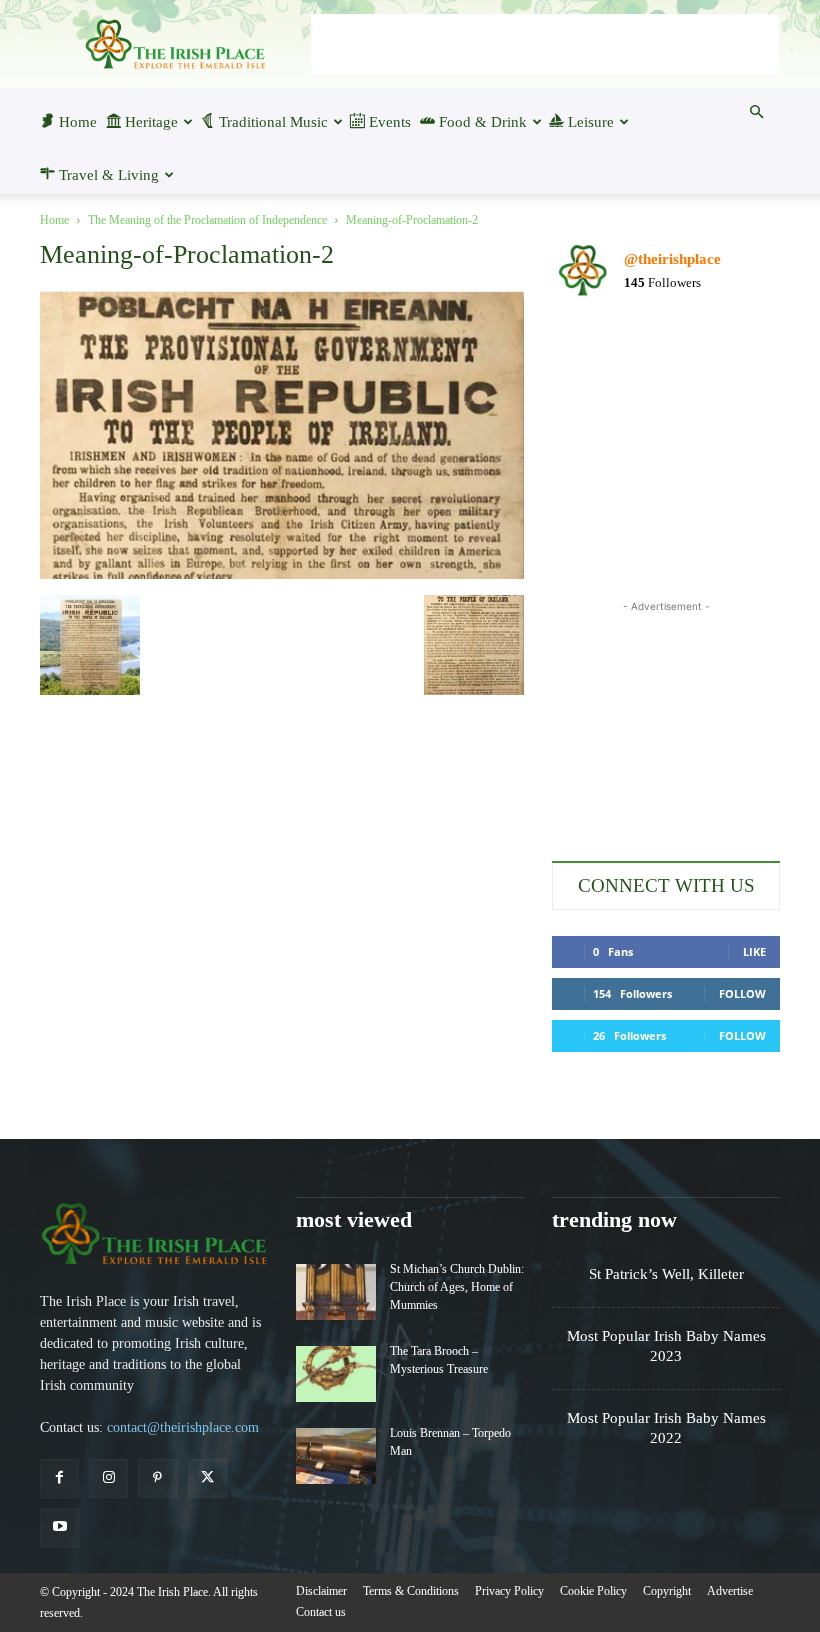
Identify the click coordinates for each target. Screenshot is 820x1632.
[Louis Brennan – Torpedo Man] (336, 1456)
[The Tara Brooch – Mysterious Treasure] (336, 1374)
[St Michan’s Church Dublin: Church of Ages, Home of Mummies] (336, 1292)
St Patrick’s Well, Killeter (666, 1274)
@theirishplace (672, 259)
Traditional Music (273, 122)
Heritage (151, 122)
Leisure (591, 122)
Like (754, 951)
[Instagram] (108, 1478)
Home (78, 122)
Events (390, 122)
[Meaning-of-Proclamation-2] (282, 574)
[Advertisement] (545, 44)
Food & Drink (483, 122)
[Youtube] (59, 1527)
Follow (742, 993)
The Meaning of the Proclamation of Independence (207, 220)
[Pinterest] (157, 1478)
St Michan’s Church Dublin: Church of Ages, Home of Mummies (457, 1287)
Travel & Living (109, 175)
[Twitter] (207, 1478)
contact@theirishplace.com (183, 1427)
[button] (756, 112)
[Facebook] (59, 1478)
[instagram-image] (588, 352)
